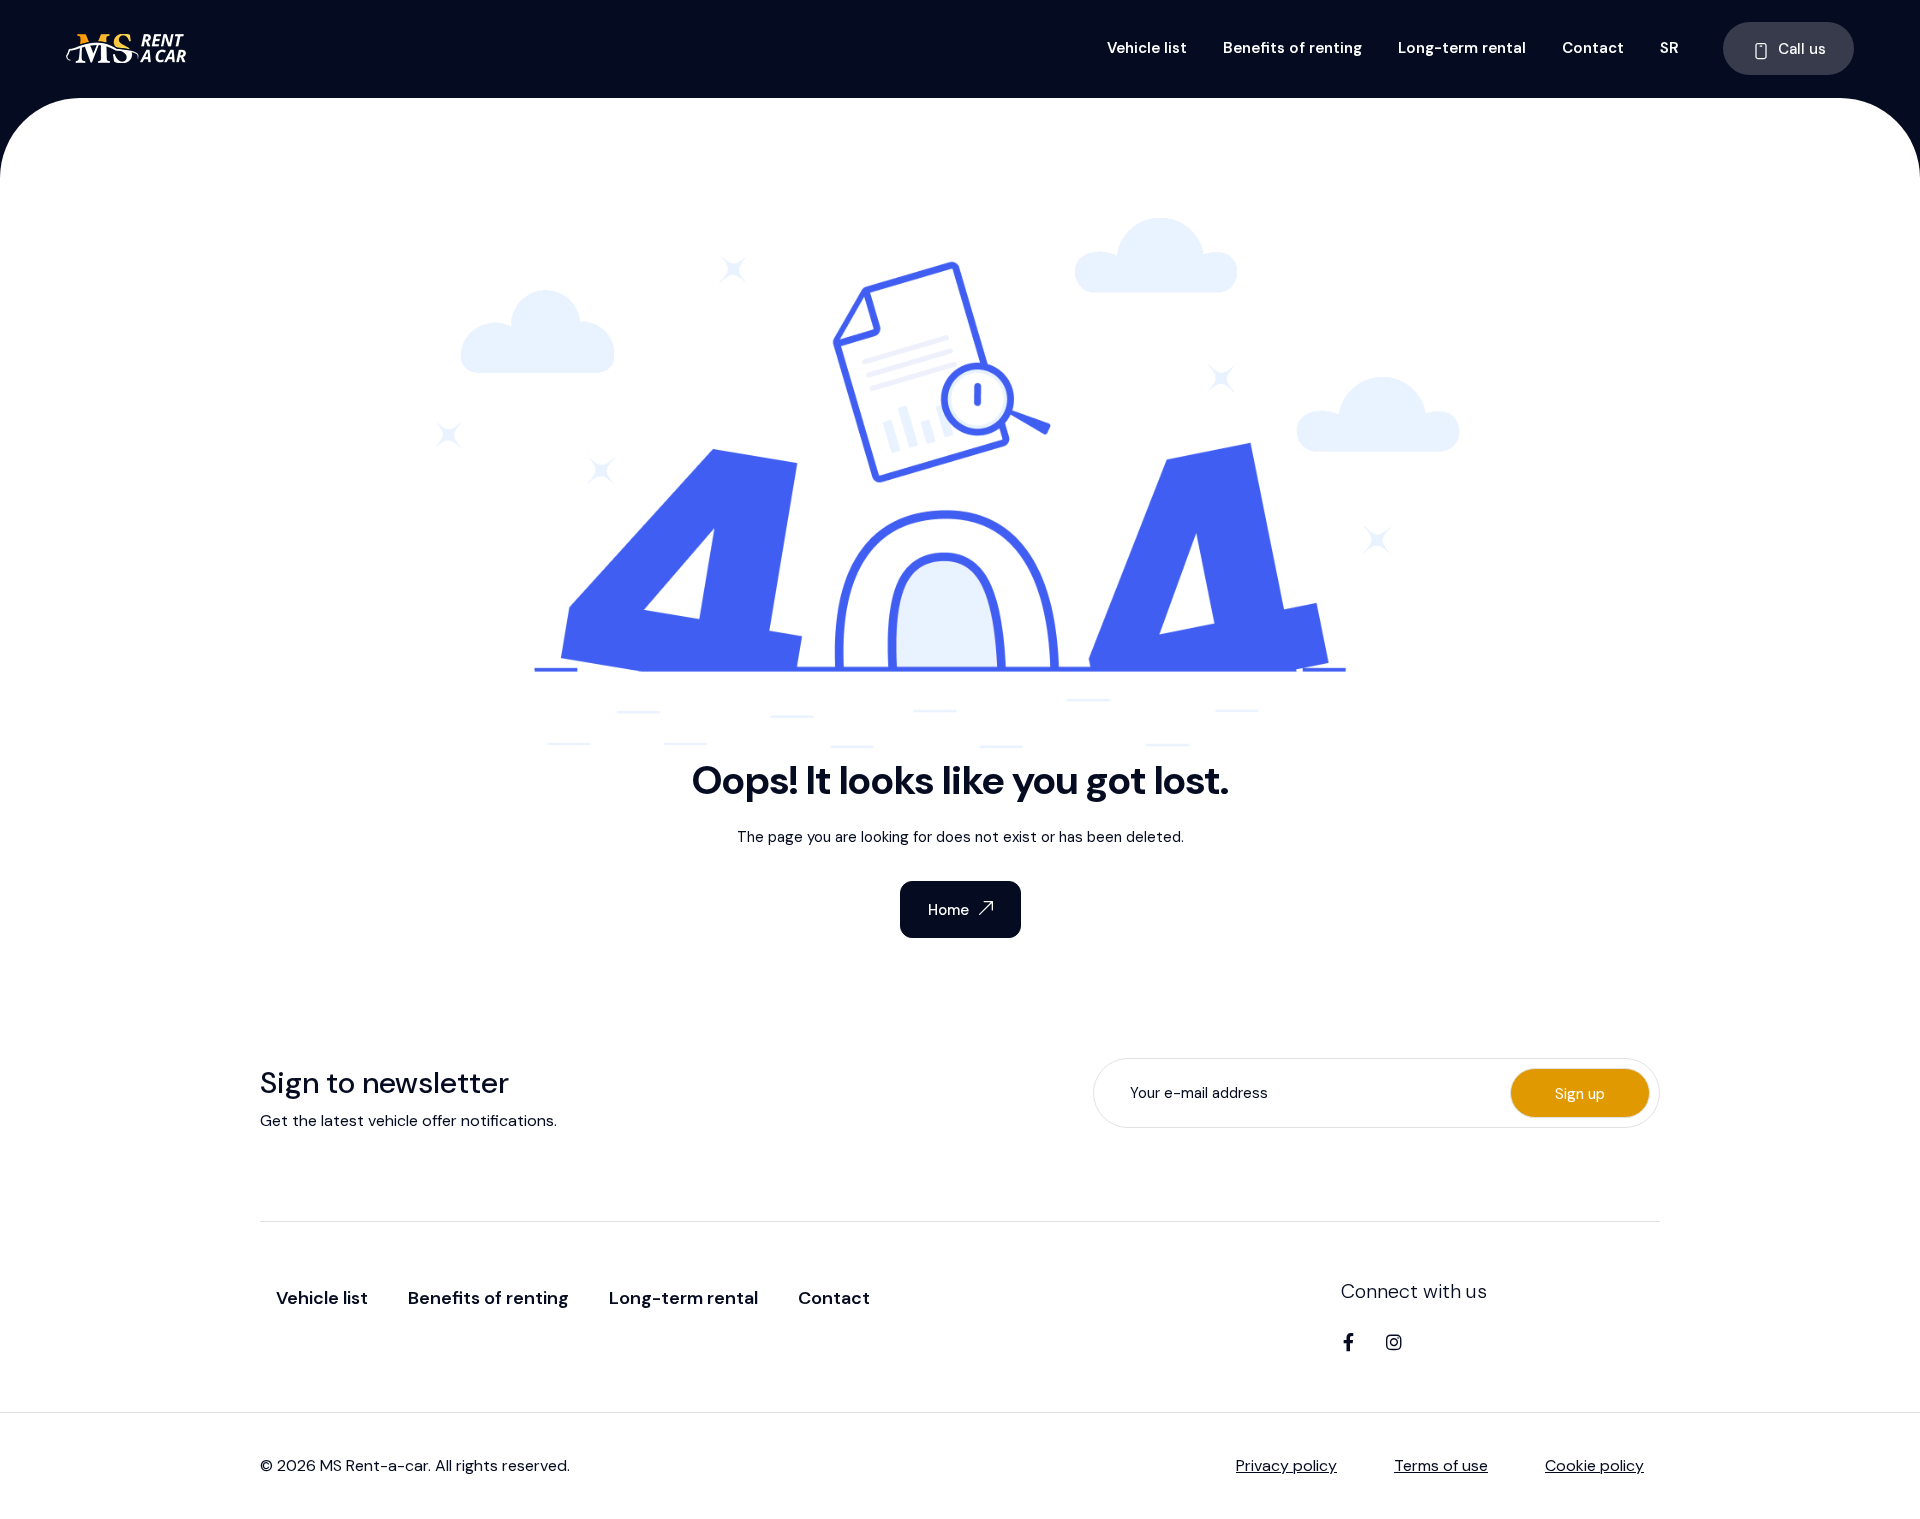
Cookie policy (1594, 1465)
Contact (1593, 48)
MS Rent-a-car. (375, 1465)
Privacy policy (1286, 1465)
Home (948, 910)
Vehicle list (1147, 48)
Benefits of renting (1292, 48)
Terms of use (1441, 1465)
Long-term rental (1462, 48)
